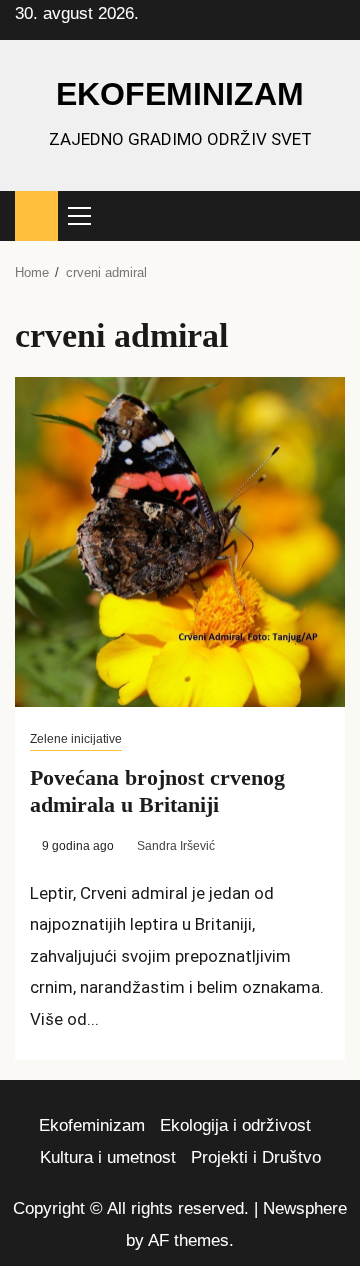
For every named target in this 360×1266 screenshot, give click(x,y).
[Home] (36, 214)
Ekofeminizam (92, 1125)
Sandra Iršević (176, 846)
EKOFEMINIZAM (180, 94)
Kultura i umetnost (108, 1157)
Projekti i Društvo (256, 1157)
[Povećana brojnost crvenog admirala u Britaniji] (180, 542)
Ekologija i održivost (235, 1125)
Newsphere (305, 1208)
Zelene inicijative (76, 739)
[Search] (330, 216)
